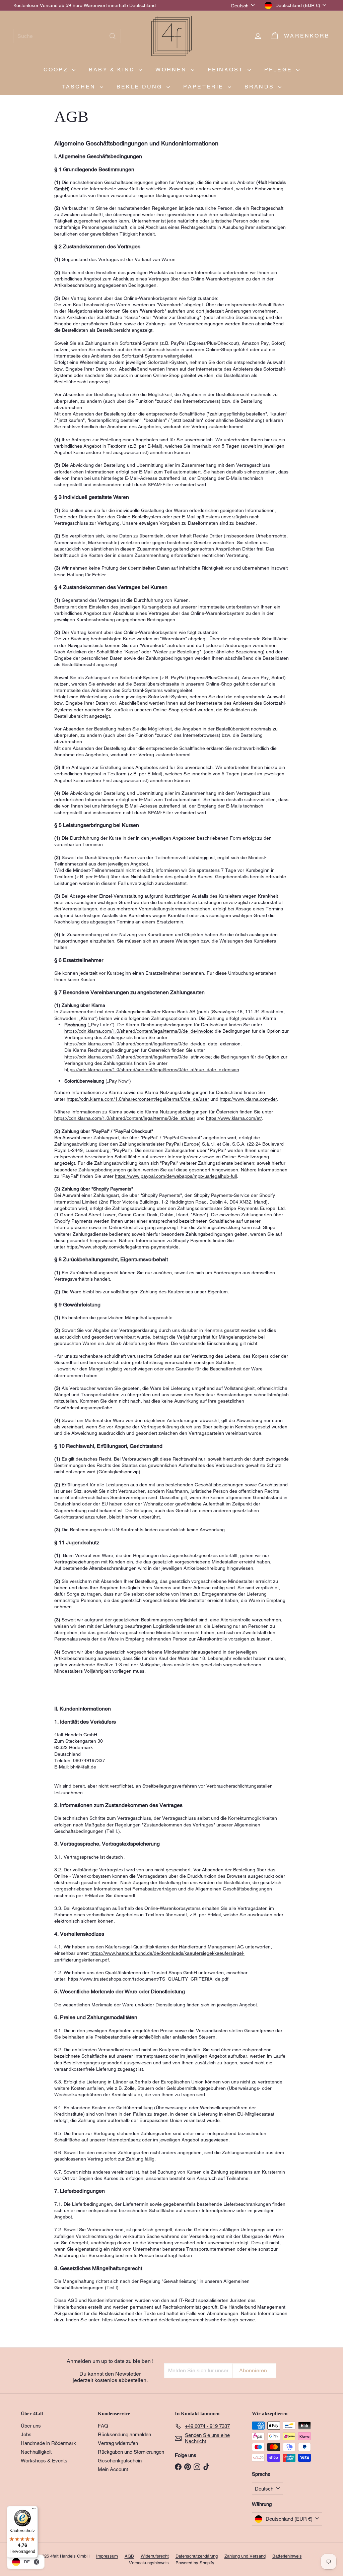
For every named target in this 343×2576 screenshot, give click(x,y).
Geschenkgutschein (120, 2461)
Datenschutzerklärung (197, 2556)
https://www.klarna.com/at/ (234, 1118)
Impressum (107, 2556)
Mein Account (113, 2469)
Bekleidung (141, 87)
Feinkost (227, 70)
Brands (260, 87)
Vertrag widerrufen (118, 2443)
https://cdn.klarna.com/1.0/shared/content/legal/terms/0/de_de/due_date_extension (152, 1044)
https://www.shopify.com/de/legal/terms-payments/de (123, 1247)
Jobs (26, 2434)
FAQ (103, 2426)
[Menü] (34, 2510)
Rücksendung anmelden (124, 2434)
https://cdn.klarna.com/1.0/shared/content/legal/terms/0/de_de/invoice (138, 1031)
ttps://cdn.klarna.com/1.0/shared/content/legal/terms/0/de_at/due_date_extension (153, 1070)
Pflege (279, 70)
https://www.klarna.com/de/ (248, 1099)
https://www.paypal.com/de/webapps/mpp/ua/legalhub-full (176, 1176)
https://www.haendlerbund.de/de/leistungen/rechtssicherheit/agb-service (179, 2320)
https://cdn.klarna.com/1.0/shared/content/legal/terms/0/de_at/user (125, 1118)
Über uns (31, 2426)
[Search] (113, 36)
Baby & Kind (113, 70)
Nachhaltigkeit (36, 2452)
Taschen (80, 87)
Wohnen (172, 70)
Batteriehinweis (287, 2556)
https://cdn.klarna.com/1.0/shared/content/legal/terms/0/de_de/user (138, 1099)
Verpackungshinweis (149, 2563)
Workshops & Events (44, 2461)
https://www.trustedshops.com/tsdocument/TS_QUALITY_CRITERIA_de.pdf (148, 1979)
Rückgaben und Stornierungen (131, 2452)
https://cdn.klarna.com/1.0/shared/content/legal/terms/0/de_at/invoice (138, 1057)
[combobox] (67, 36)
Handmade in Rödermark (48, 2443)
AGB (129, 2556)
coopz (57, 70)
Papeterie (205, 87)
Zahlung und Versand (245, 2556)
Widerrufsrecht (155, 2556)
